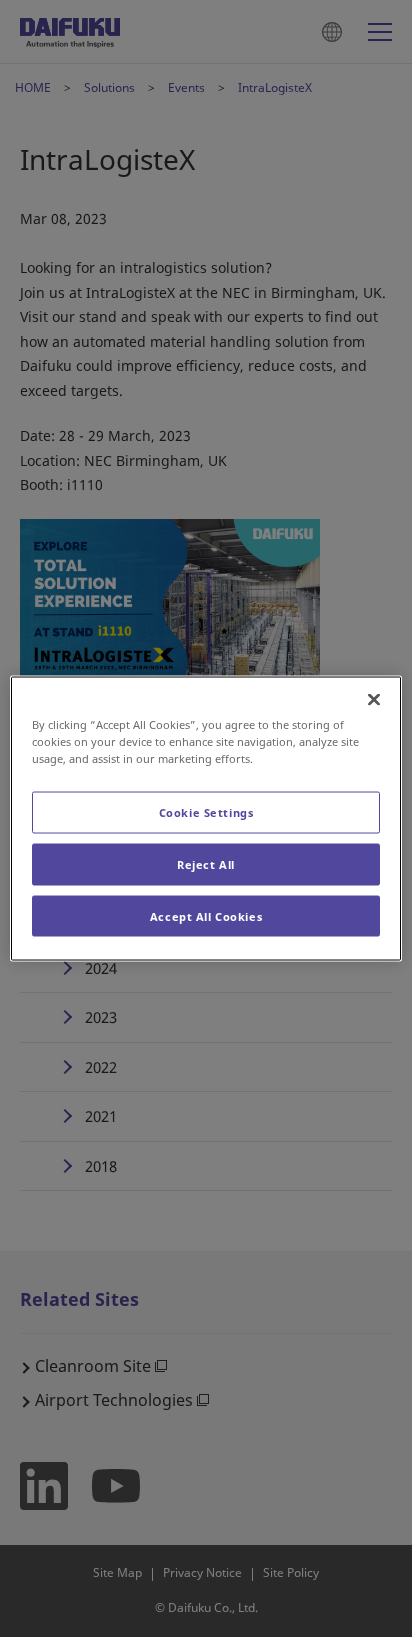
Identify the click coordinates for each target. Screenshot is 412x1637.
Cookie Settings (206, 811)
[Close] (374, 699)
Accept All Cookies (206, 915)
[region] (205, 818)
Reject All (206, 863)
